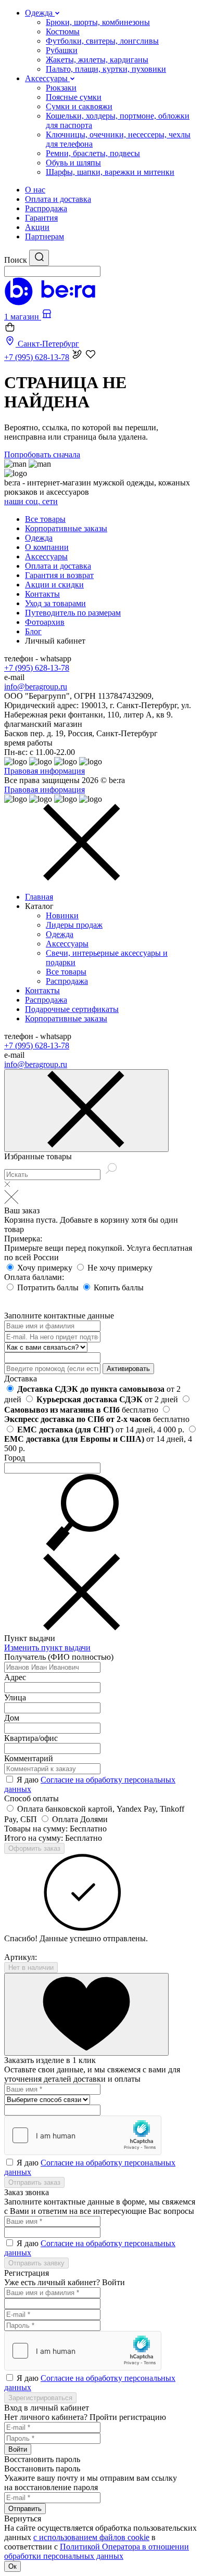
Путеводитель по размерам (73, 613)
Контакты (42, 594)
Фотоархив (45, 622)
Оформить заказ (34, 1848)
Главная (39, 897)
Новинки (62, 915)
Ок (12, 2566)
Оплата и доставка (58, 199)
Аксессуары (46, 556)
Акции (37, 227)
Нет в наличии (31, 1968)
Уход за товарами (55, 603)
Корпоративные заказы (66, 528)
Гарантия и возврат (59, 575)
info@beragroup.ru (36, 687)
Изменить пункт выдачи (47, 1648)
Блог (33, 631)
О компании (47, 547)
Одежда (39, 538)
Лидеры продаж (74, 925)
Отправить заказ (34, 2182)
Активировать (128, 1369)
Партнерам (45, 236)
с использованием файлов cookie (91, 2537)
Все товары (45, 519)
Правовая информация (45, 771)
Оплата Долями (80, 1819)
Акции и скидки (54, 585)
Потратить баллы (49, 1287)
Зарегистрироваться (40, 2398)
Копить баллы (119, 1287)
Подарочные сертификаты (72, 1009)
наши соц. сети (31, 501)
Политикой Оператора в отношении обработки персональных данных (97, 2551)
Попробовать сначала (42, 454)
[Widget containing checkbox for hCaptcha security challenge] (83, 2135)
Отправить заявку (36, 2263)
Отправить (25, 2509)
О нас (35, 190)
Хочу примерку (46, 1268)
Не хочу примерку (120, 1268)
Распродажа (46, 208)
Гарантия (41, 218)
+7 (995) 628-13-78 (37, 668)
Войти (18, 2449)
